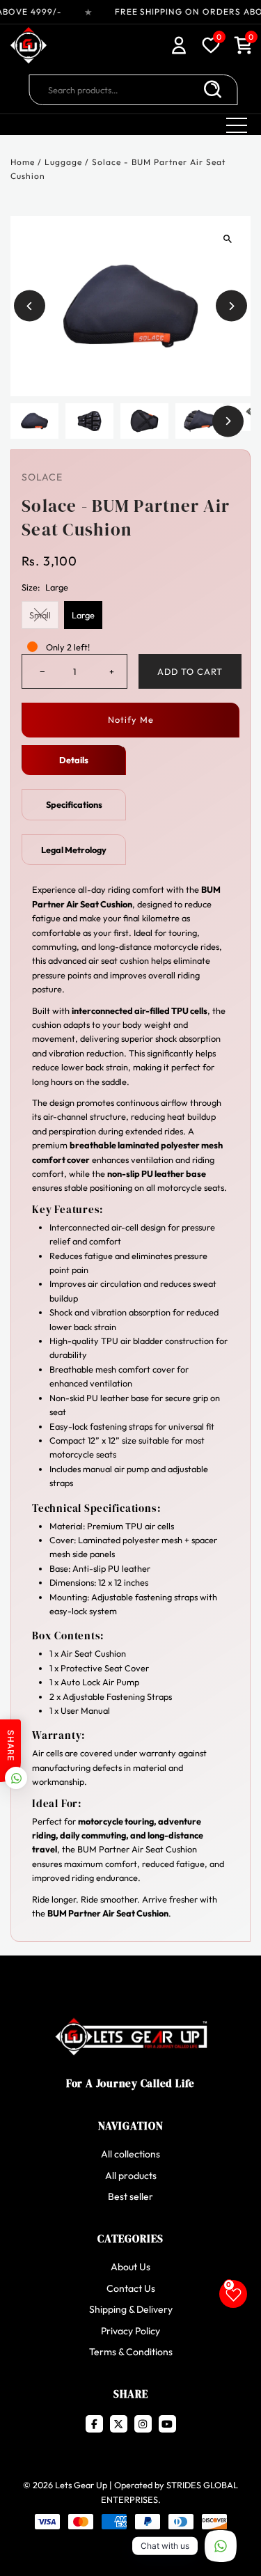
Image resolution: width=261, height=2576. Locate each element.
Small (40, 615)
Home (23, 162)
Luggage (63, 162)
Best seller (130, 2196)
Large (83, 615)
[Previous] (30, 306)
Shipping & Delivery (131, 2309)
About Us (130, 2267)
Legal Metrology (74, 850)
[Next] (231, 306)
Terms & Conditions (131, 2352)
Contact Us (131, 2288)
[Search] (212, 90)
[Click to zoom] (228, 239)
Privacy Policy (130, 2331)
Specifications (74, 804)
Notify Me (131, 719)
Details (74, 760)
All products (131, 2176)
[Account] (179, 47)
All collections (130, 2154)
